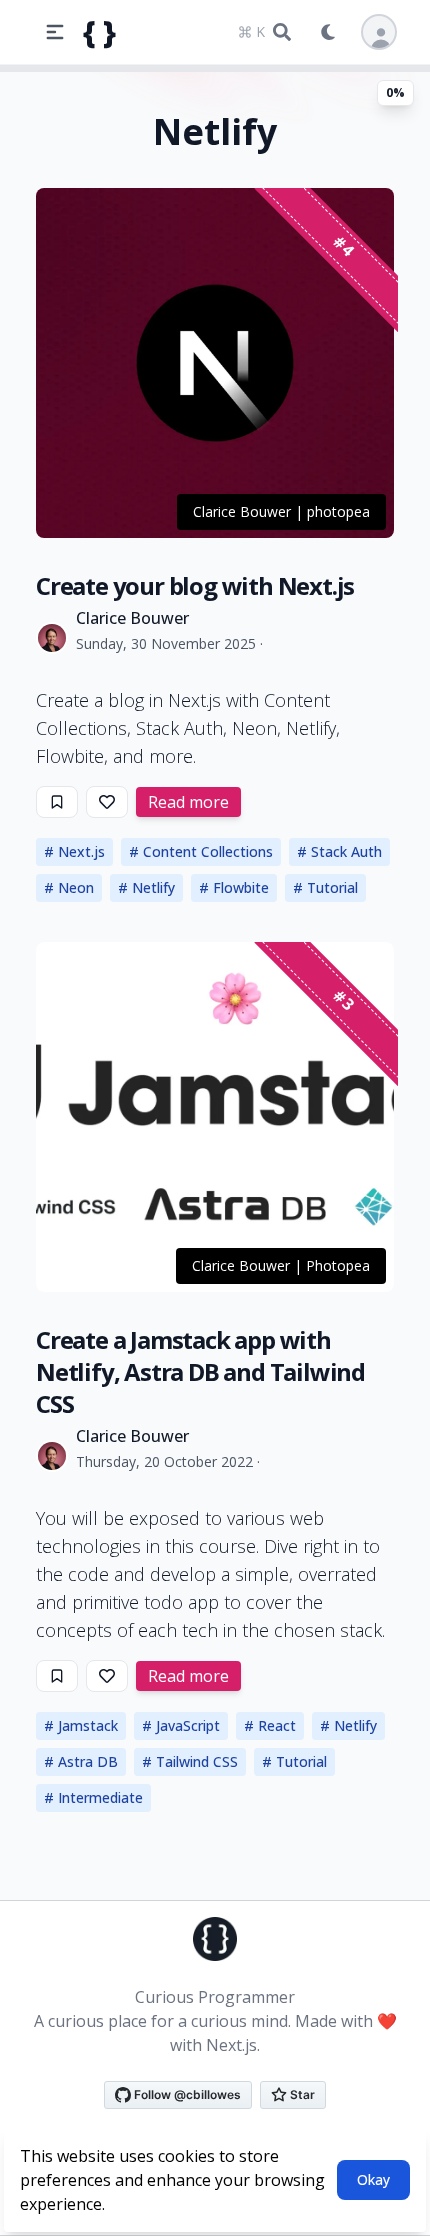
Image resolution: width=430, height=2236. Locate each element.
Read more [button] (188, 802)
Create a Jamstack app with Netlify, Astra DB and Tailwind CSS (200, 1371)
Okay (373, 2179)
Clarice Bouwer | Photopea (281, 1265)
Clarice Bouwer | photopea (281, 511)
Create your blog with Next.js (195, 585)
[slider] (215, 68)
